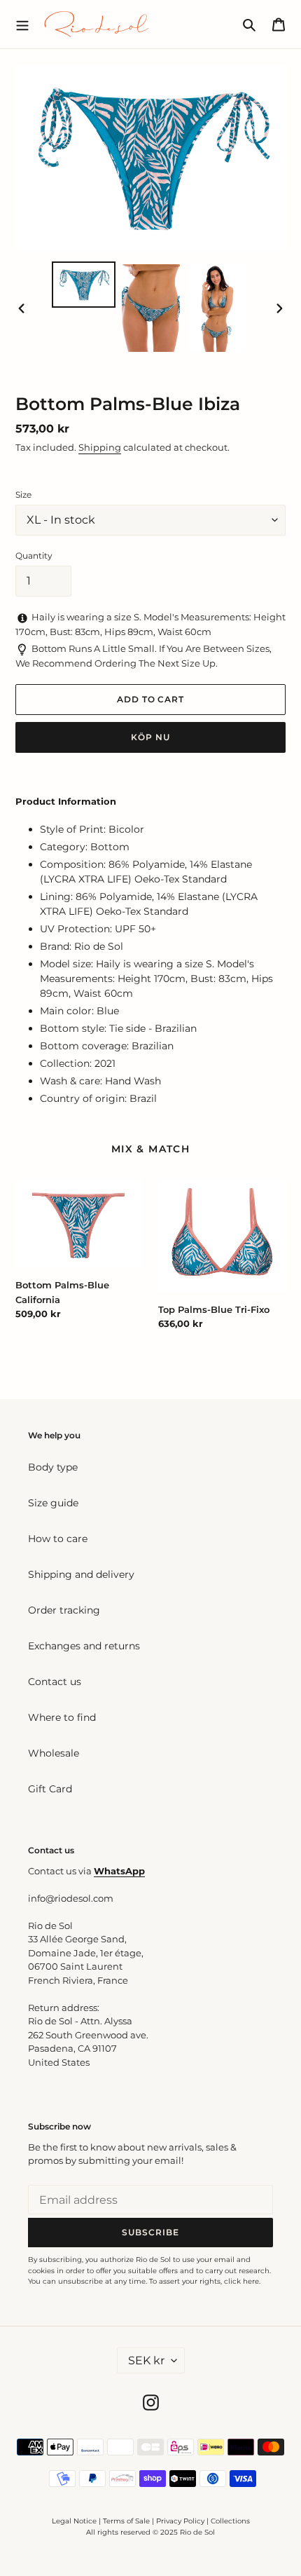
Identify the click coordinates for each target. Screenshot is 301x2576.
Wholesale (54, 1753)
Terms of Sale (126, 2521)
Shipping (100, 447)
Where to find (62, 1717)
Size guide (53, 1503)
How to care (58, 1539)
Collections (230, 2521)
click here (241, 2281)
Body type (53, 1467)
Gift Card (50, 1789)
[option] (84, 284)
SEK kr (146, 2360)
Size (23, 495)
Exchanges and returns (84, 1646)
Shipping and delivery (81, 1574)
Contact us (55, 1682)
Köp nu (150, 737)
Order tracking (64, 1610)
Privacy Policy (181, 2521)
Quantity (34, 556)
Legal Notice (74, 2521)
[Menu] (22, 24)
